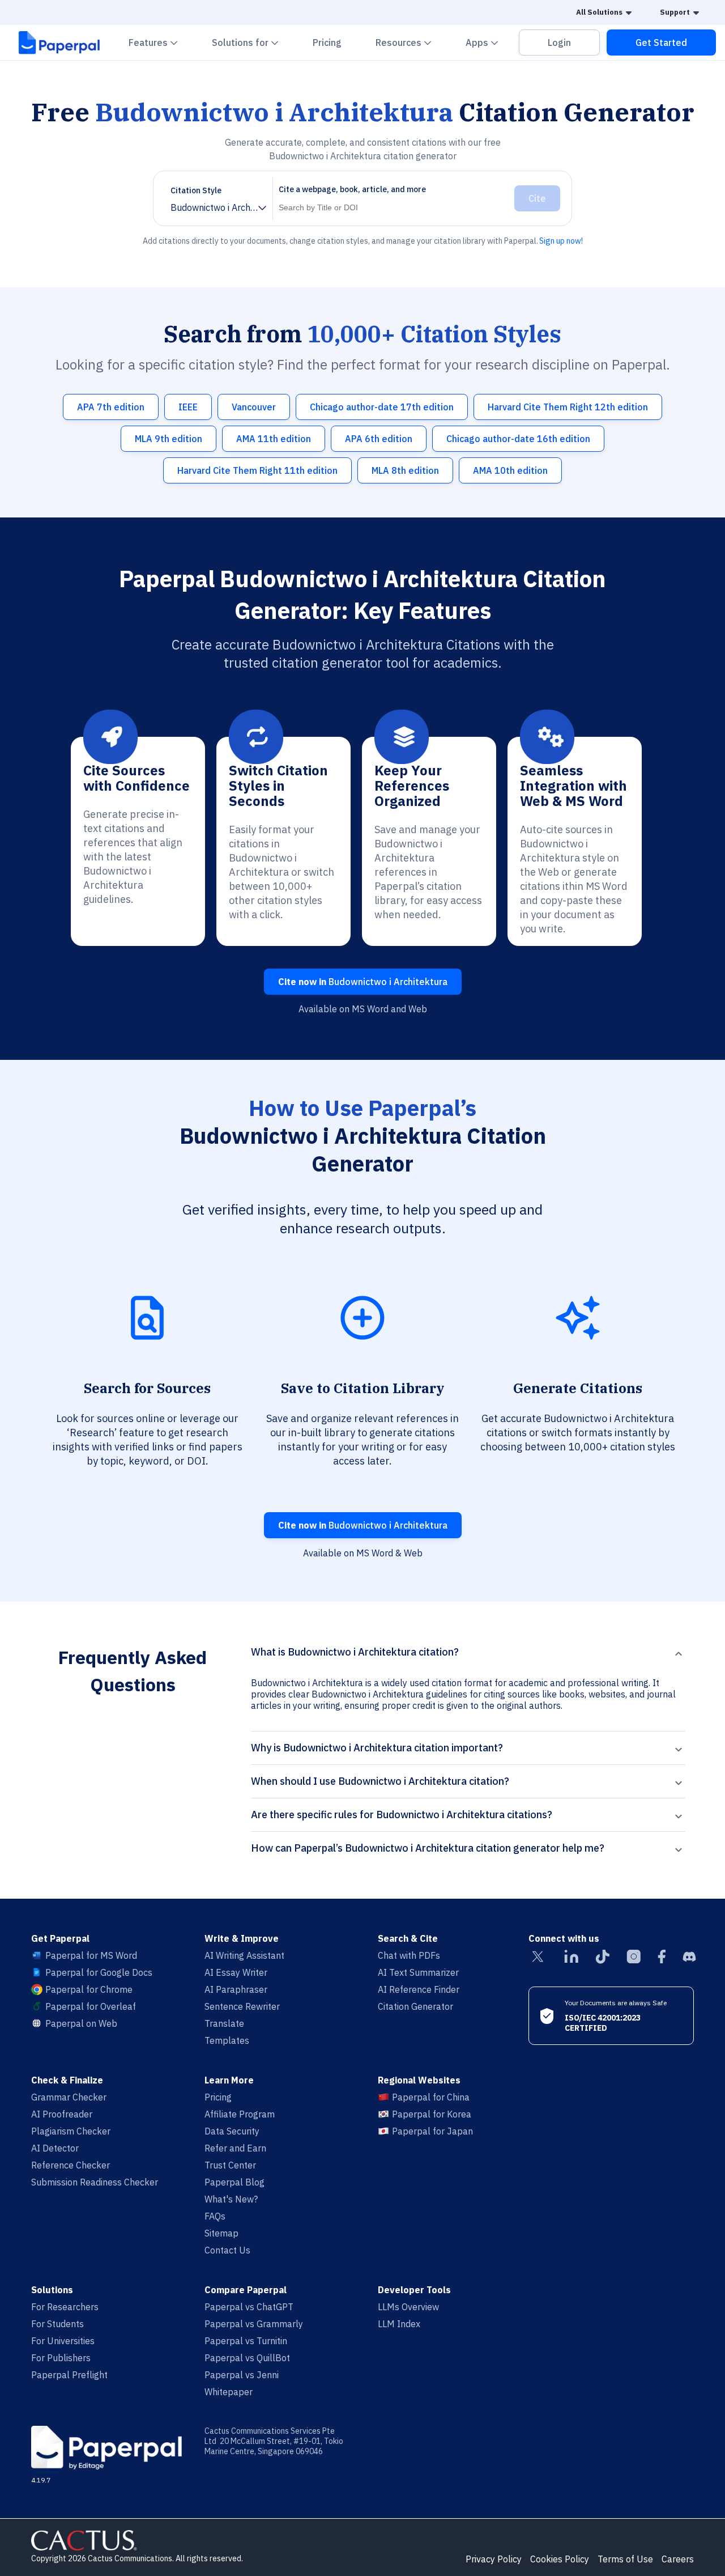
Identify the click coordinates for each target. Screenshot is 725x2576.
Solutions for (252, 42)
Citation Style (196, 190)
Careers (678, 2559)
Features (160, 42)
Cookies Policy (560, 2559)
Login (559, 43)
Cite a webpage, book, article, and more (352, 189)
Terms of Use (625, 2559)
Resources (410, 42)
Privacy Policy (494, 2559)
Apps (489, 42)
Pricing (327, 43)
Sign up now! (561, 241)
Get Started (661, 43)
